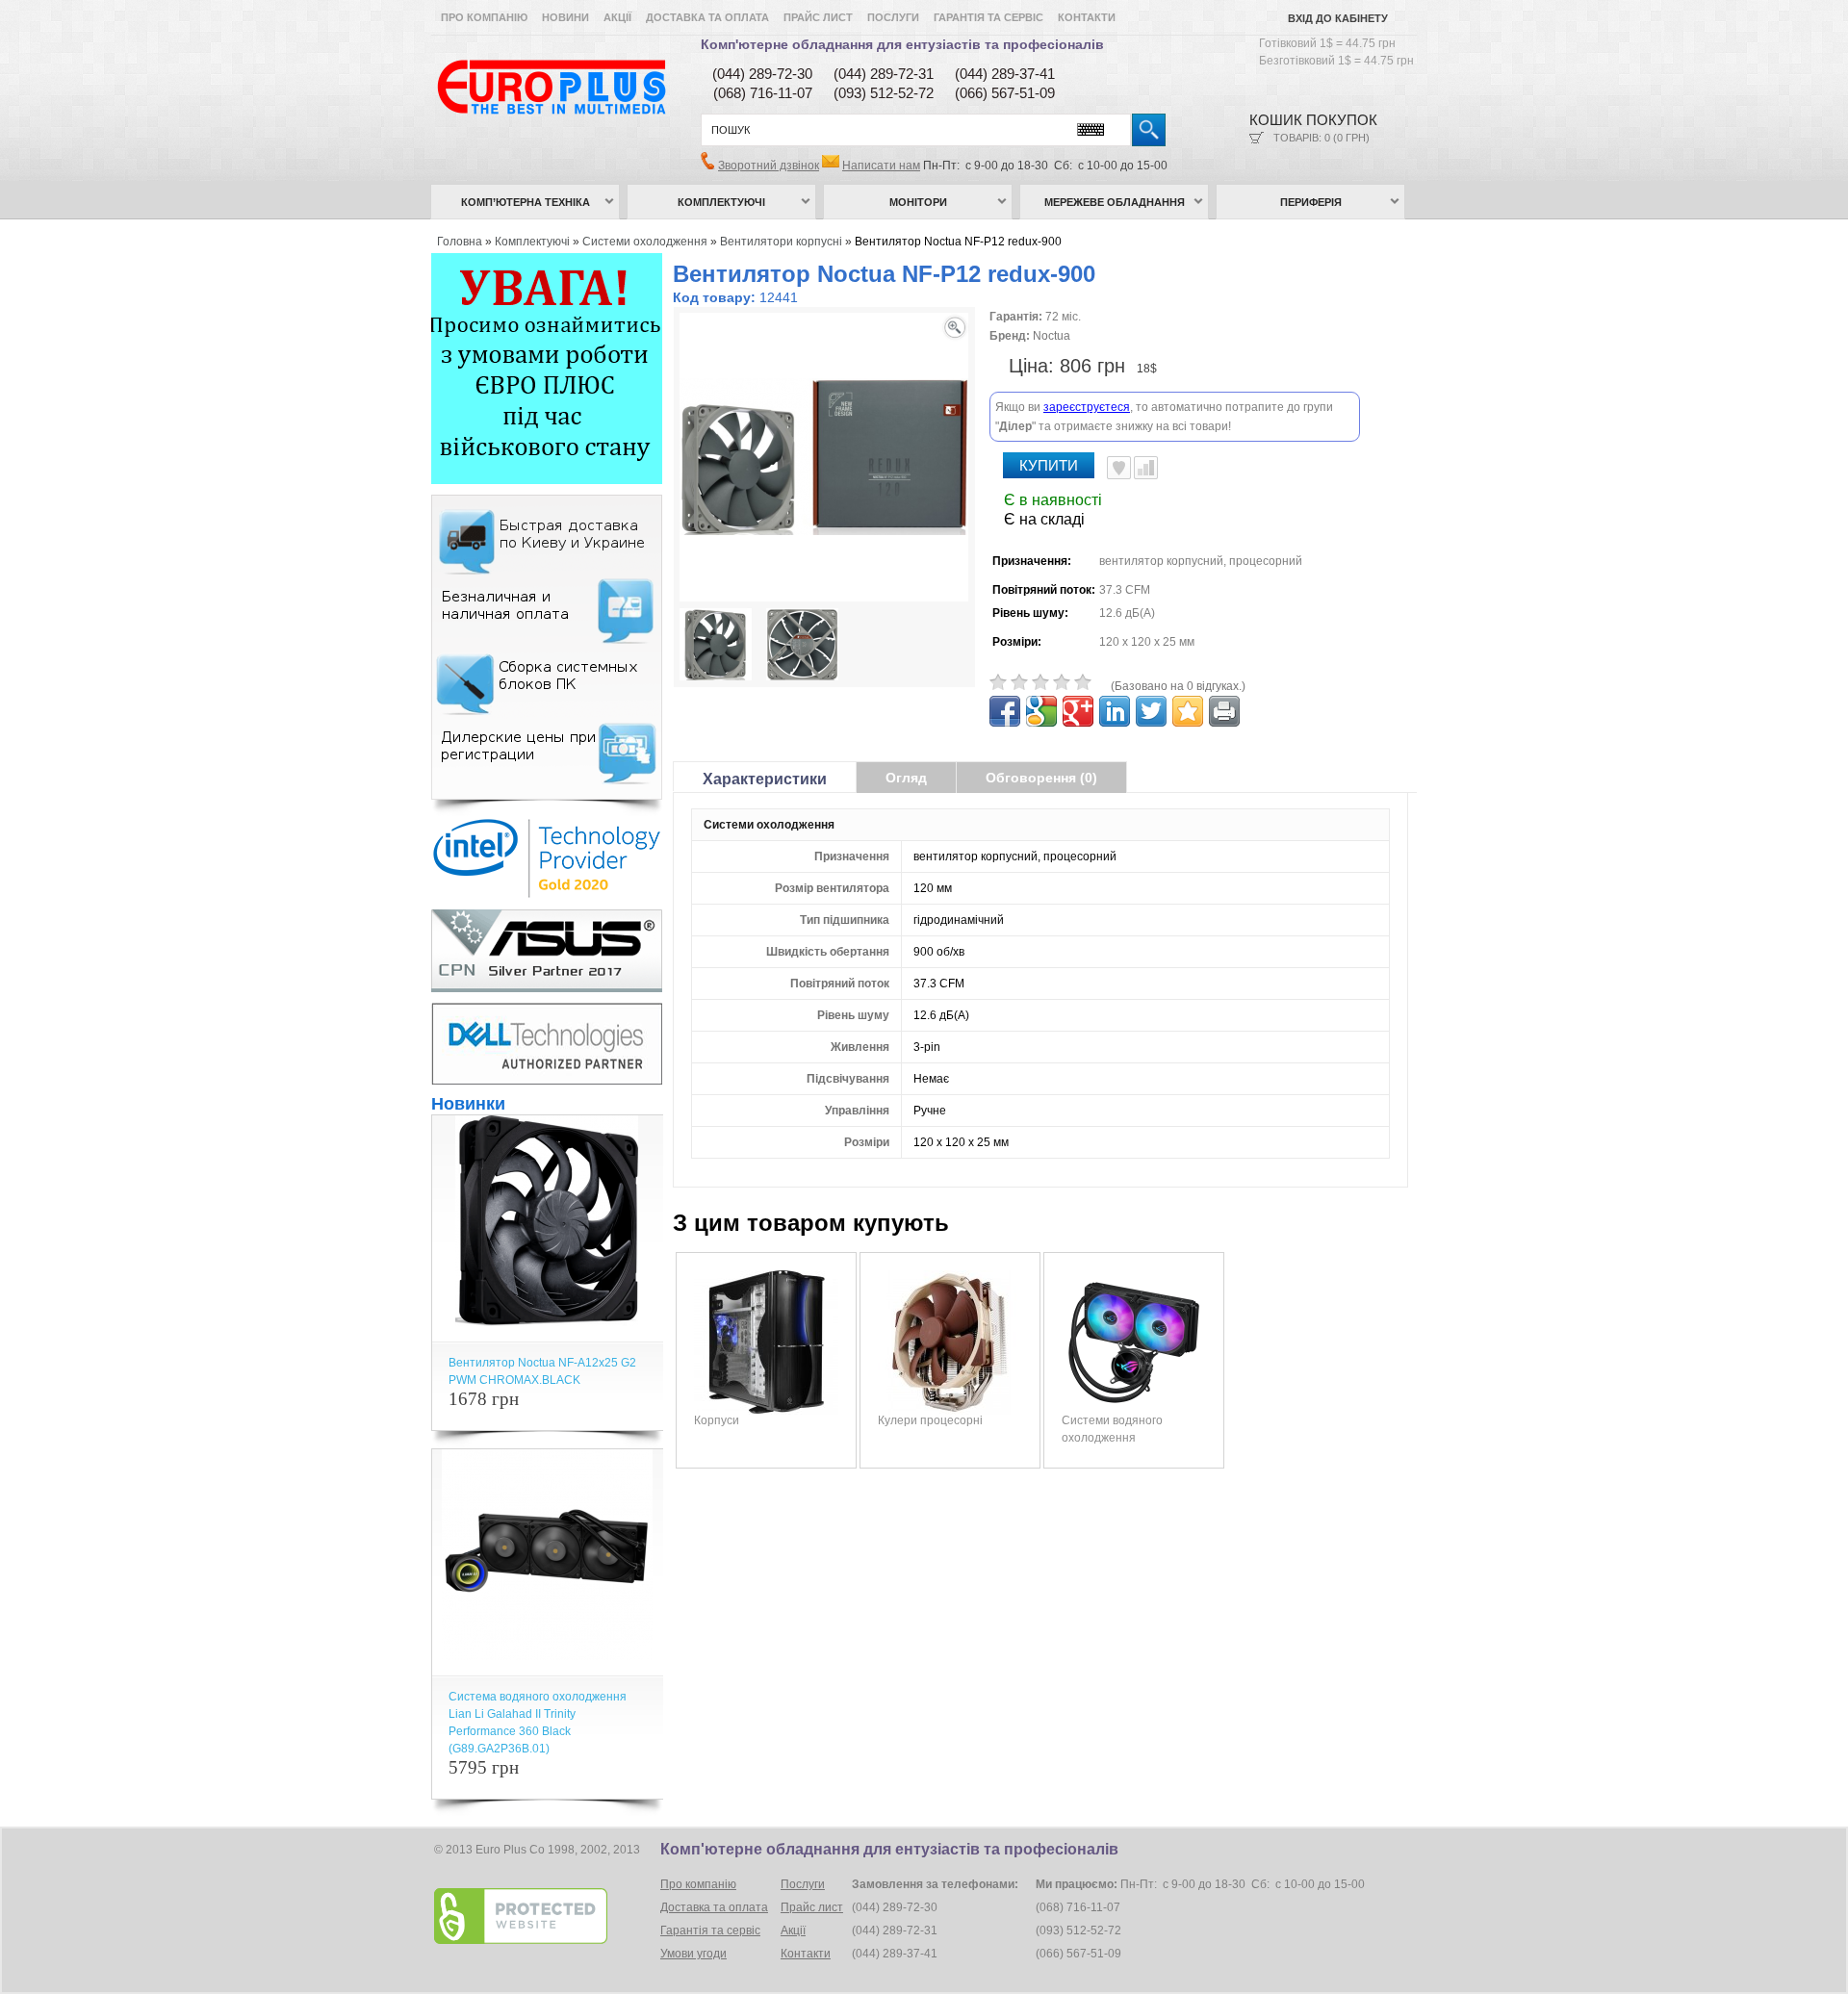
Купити (1049, 465)
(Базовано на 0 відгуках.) (1178, 686)
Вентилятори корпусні (781, 242)
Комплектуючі (721, 202)
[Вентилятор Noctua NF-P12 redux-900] (716, 647)
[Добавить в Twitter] (1151, 711)
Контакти (1087, 17)
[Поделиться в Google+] (1078, 711)
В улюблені (1119, 468)
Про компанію (484, 17)
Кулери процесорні (930, 1420)
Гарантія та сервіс (988, 17)
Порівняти (1146, 468)
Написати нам (881, 166)
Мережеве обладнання (1115, 202)
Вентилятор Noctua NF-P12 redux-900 (958, 242)
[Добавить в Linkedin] (1115, 711)
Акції (617, 17)
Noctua (1052, 336)
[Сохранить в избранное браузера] (1188, 711)
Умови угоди (693, 1954)
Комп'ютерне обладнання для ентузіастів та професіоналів (902, 44)
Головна (460, 242)
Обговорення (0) (1041, 778)
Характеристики (765, 779)
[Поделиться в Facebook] (1005, 711)
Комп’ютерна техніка (526, 202)
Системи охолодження (645, 242)
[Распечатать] (1224, 711)
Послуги (893, 17)
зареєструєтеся (1087, 407)
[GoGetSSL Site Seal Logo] (545, 1916)
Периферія (1311, 202)
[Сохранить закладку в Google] (1041, 711)
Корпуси (717, 1420)
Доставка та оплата (707, 17)
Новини (565, 17)
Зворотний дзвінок (769, 166)
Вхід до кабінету (1338, 18)
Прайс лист (818, 17)
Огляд (906, 778)
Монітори (918, 202)
